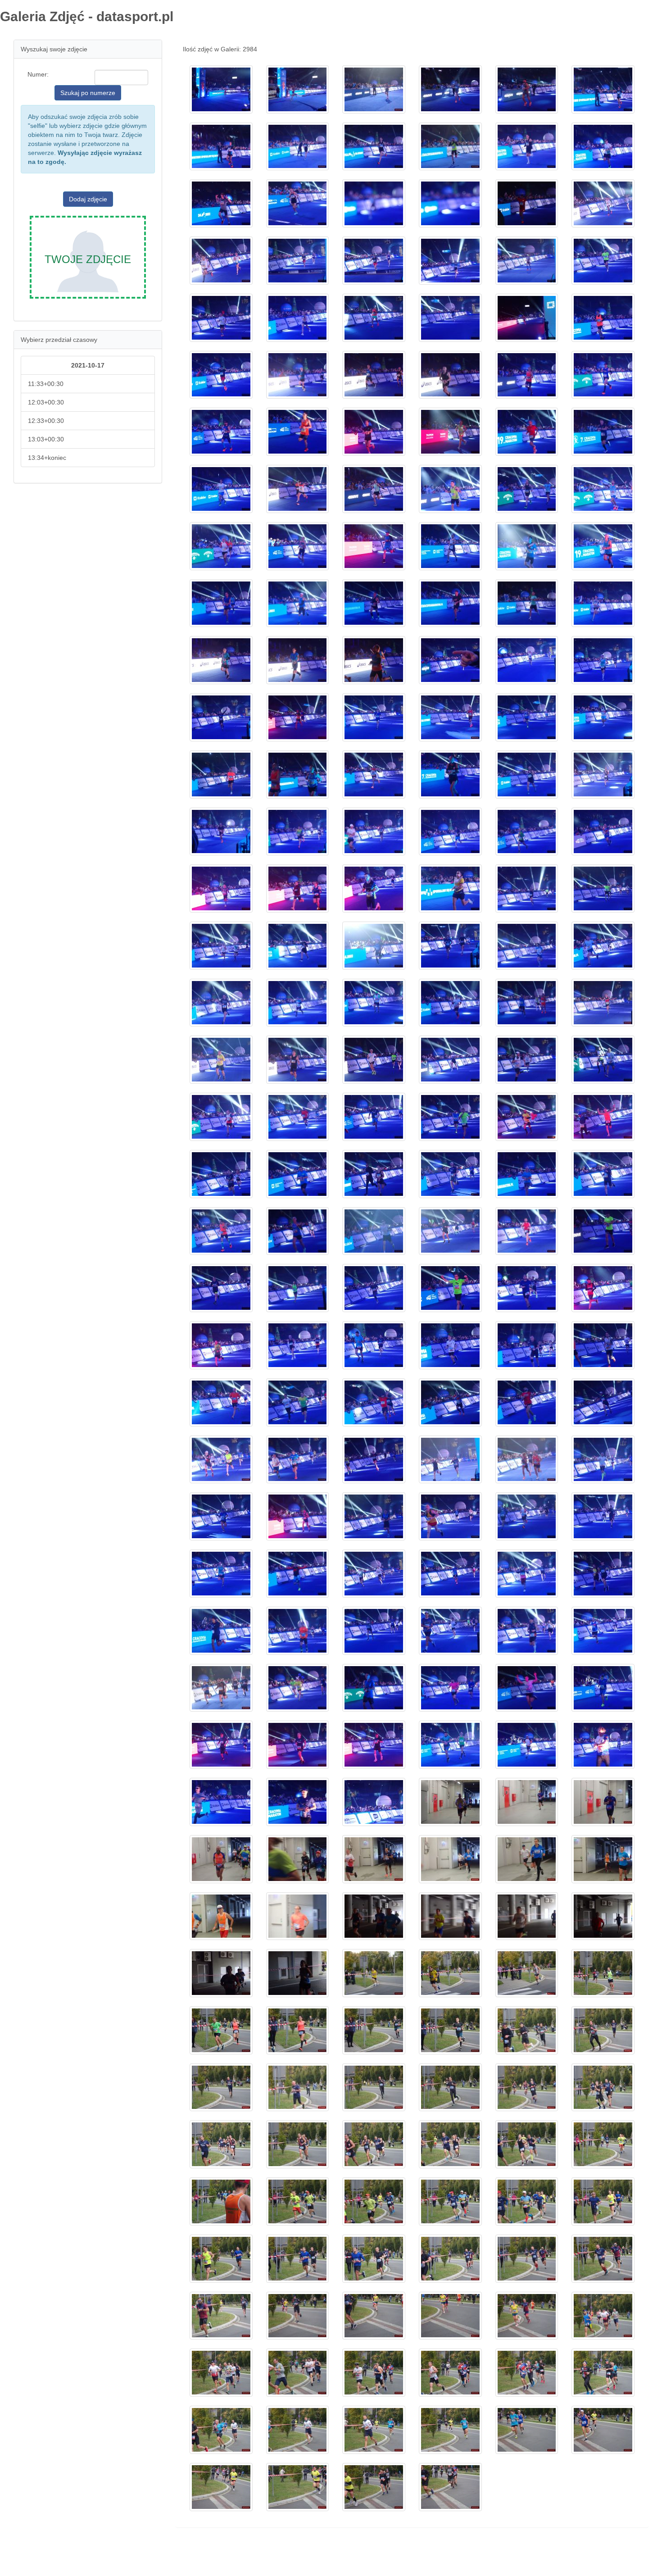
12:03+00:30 (46, 402)
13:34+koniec (47, 458)
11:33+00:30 (46, 384)
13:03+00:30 (46, 439)
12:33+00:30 (46, 421)
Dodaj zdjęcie (88, 199)
